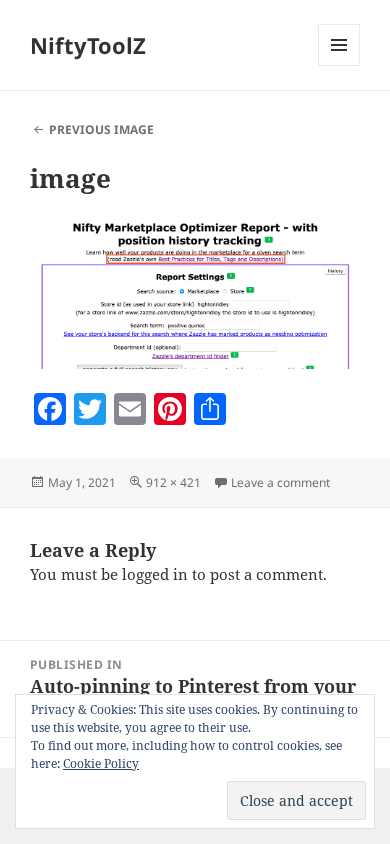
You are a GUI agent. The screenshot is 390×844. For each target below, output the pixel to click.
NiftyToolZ (88, 45)
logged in (155, 574)
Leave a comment (280, 482)
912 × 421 (173, 482)
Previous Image (101, 129)
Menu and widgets (339, 65)
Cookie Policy (101, 763)
